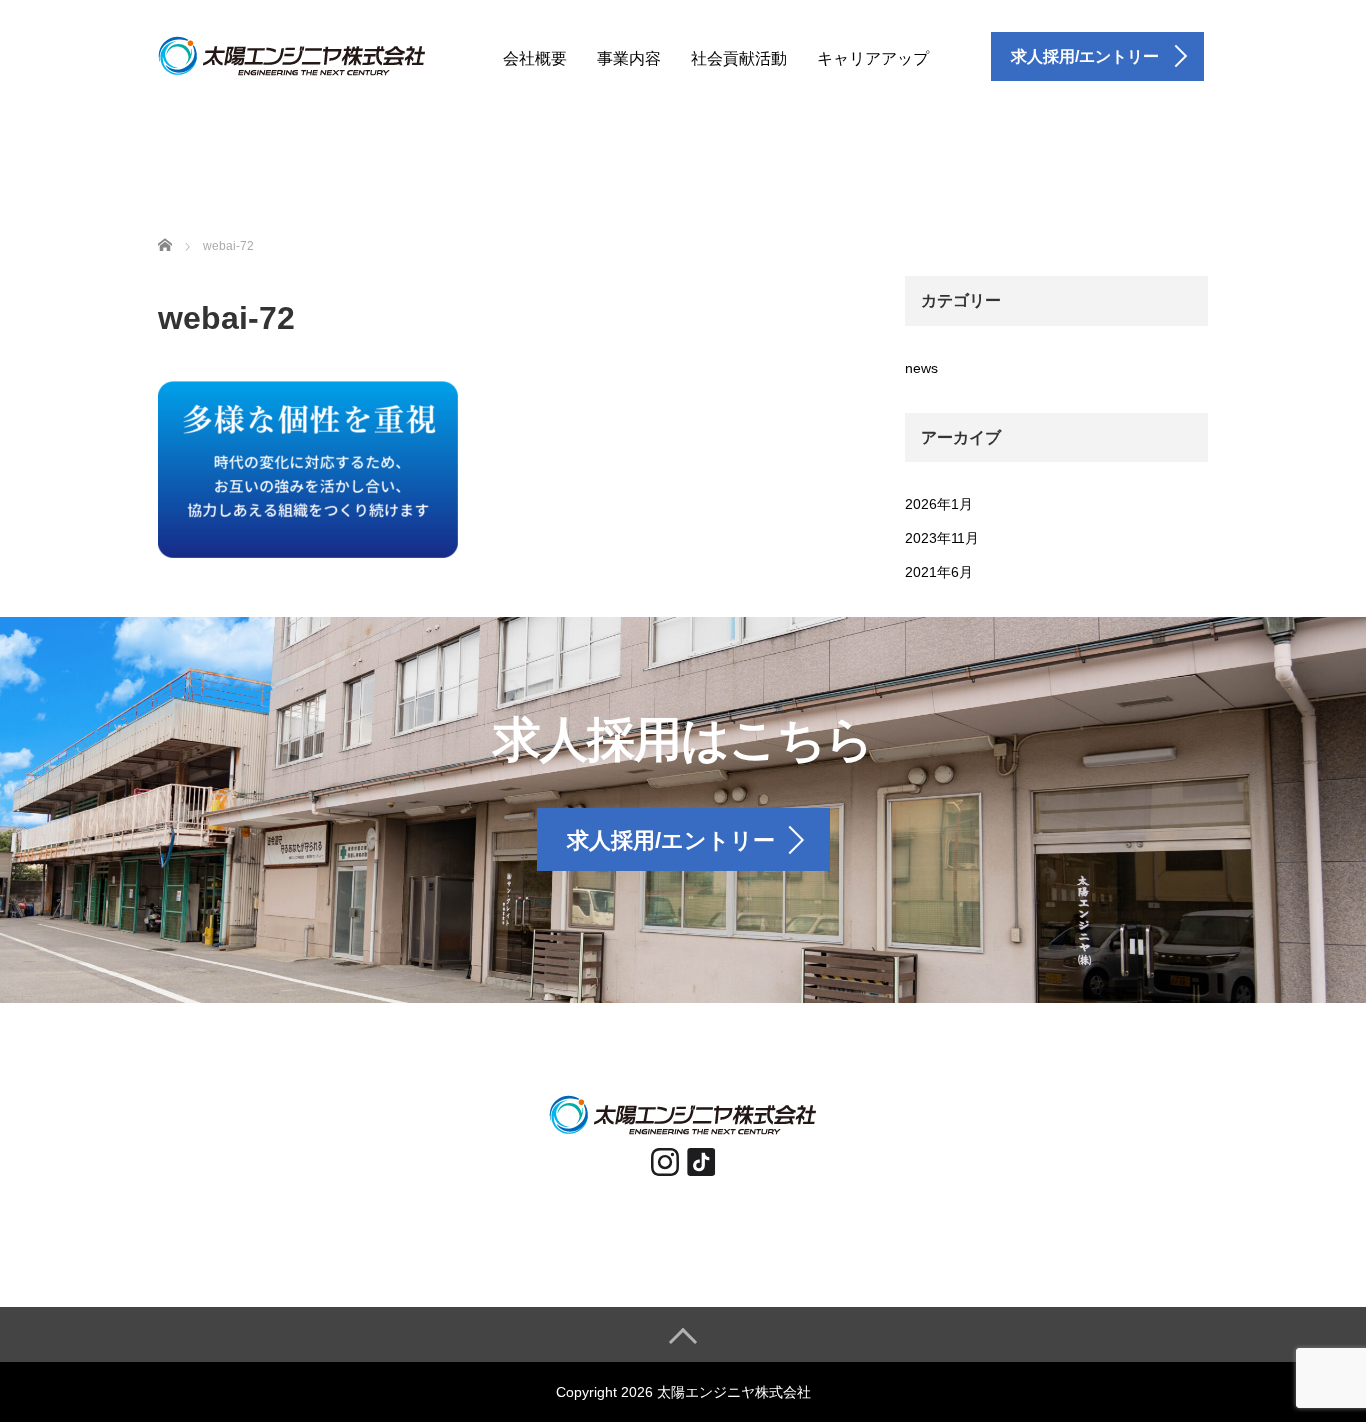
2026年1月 (939, 504)
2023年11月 (942, 538)
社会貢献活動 (739, 58)
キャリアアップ (873, 58)
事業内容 (629, 58)
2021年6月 (939, 572)
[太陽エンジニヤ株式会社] (292, 53)
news (921, 368)
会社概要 (535, 58)
